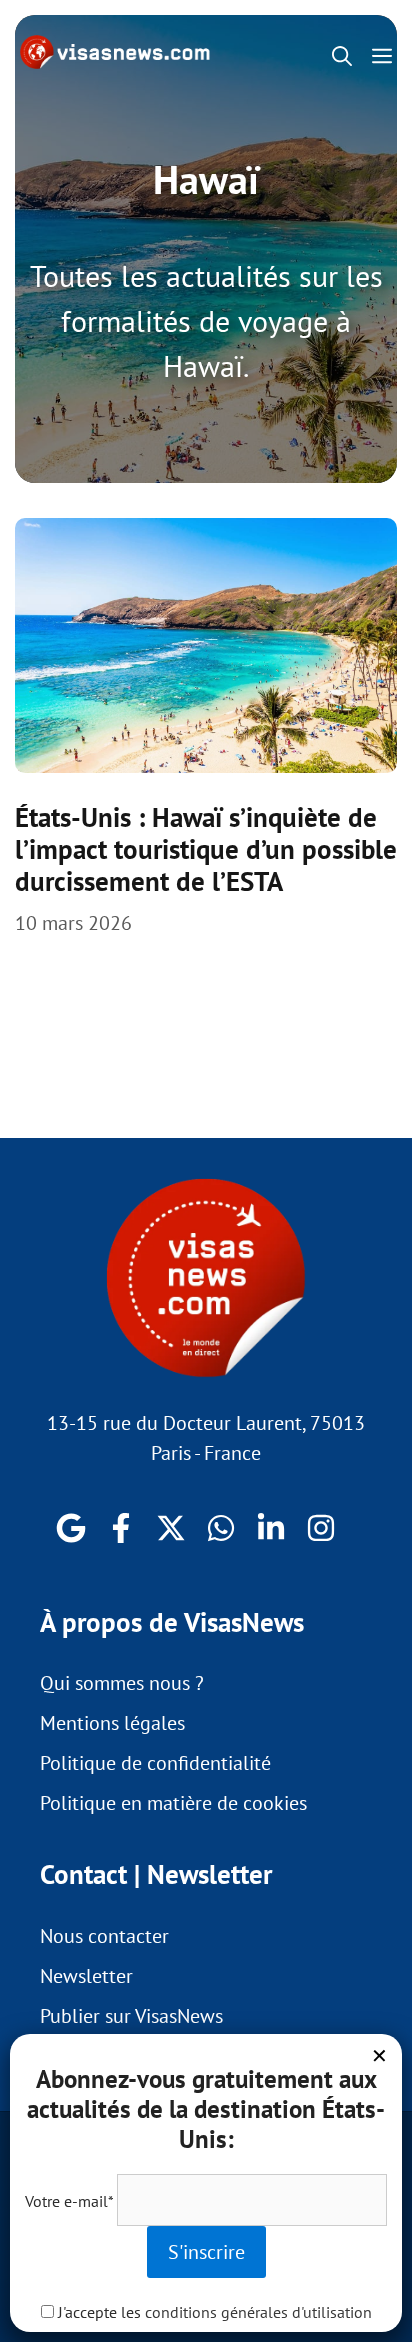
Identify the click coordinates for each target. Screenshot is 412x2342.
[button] (342, 56)
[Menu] (387, 56)
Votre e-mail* (69, 2201)
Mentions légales (112, 1723)
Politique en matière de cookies (173, 1803)
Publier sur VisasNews (131, 2016)
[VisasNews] (115, 52)
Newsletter (86, 1976)
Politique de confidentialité (155, 1763)
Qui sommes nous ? (122, 1683)
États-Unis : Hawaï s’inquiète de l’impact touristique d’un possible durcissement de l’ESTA (206, 849)
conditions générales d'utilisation (258, 2312)
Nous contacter (104, 1936)
